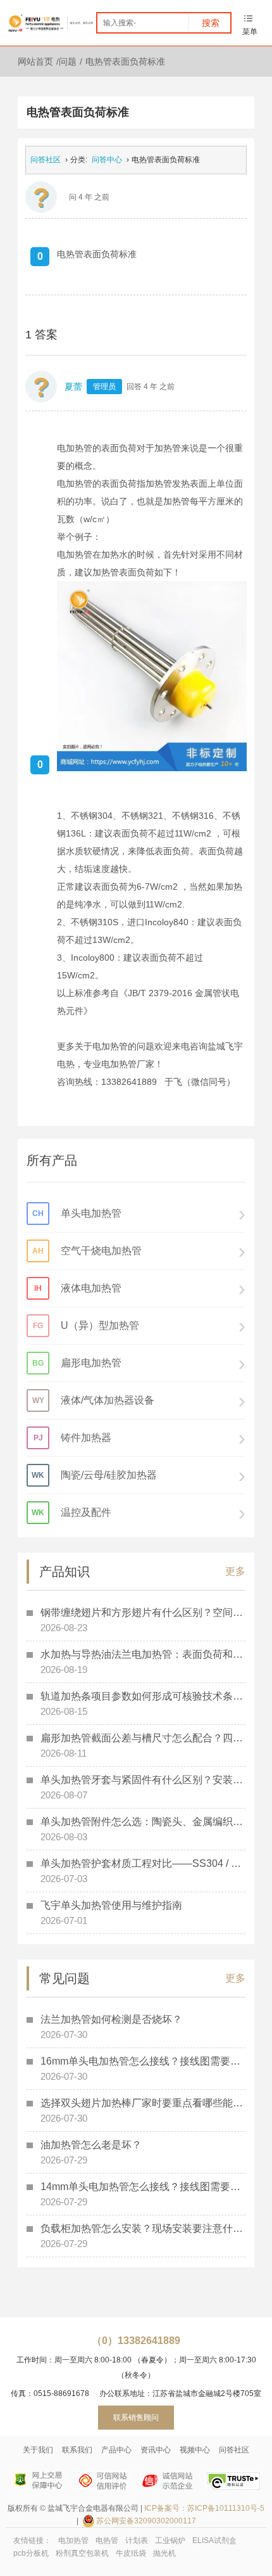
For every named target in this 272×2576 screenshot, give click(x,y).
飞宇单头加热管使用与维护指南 (111, 1905)
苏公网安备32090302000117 (146, 2521)
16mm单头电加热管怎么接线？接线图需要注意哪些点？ (143, 2061)
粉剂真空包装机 (82, 2553)
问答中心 (107, 160)
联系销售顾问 (136, 2418)
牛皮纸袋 (131, 2553)
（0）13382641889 (136, 2341)
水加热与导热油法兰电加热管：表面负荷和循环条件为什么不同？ (143, 1654)
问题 (68, 61)
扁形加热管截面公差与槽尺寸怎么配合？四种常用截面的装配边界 (143, 1738)
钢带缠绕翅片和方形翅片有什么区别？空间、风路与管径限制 (143, 1612)
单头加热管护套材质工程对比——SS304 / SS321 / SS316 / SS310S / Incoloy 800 (143, 1863)
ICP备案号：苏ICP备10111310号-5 (204, 2508)
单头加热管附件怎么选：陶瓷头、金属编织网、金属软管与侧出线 (143, 1822)
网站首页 (35, 61)
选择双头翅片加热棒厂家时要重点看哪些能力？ (143, 2103)
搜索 (211, 23)
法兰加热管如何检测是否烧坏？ (111, 2019)
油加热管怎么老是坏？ (91, 2145)
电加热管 (73, 2541)
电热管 (107, 2541)
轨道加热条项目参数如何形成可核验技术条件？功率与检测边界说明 (143, 1696)
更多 (235, 1571)
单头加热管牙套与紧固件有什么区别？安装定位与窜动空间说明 (143, 1780)
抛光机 (164, 2553)
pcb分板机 (31, 2553)
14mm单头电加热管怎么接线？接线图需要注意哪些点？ (143, 2187)
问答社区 (46, 160)
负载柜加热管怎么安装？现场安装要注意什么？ (143, 2228)
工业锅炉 (170, 2541)
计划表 (137, 2541)
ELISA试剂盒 (214, 2541)
